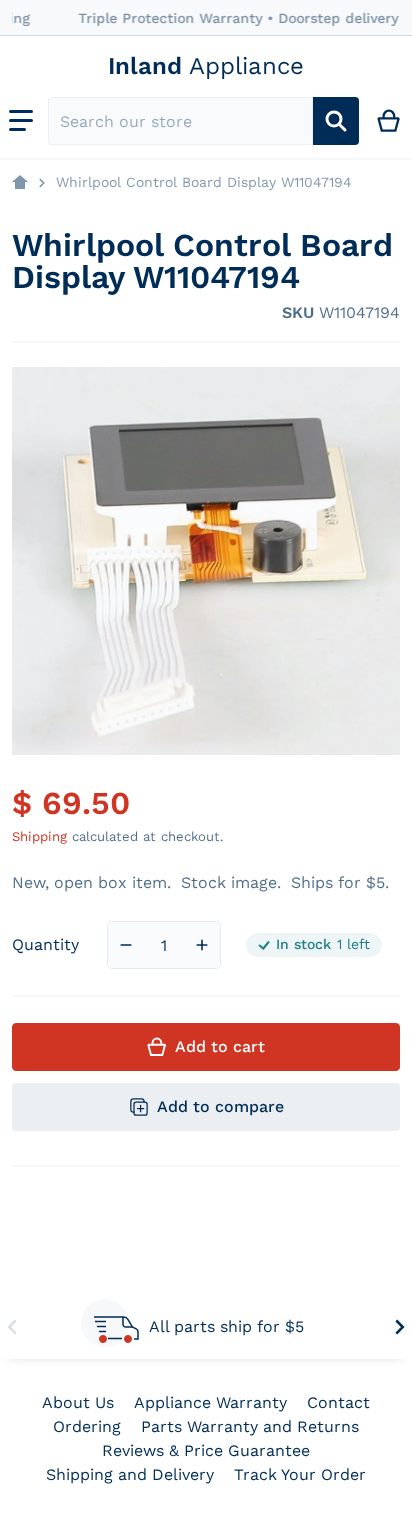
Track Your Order (300, 1474)
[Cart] (389, 121)
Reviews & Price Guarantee (206, 1450)
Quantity (45, 944)
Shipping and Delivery (130, 1474)
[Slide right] (400, 1327)
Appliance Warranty (210, 1402)
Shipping (39, 836)
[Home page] (20, 183)
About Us (78, 1402)
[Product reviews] (97, 313)
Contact (338, 1402)
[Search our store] (336, 121)
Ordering (87, 1426)
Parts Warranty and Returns (250, 1426)
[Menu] (21, 121)
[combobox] (180, 121)
